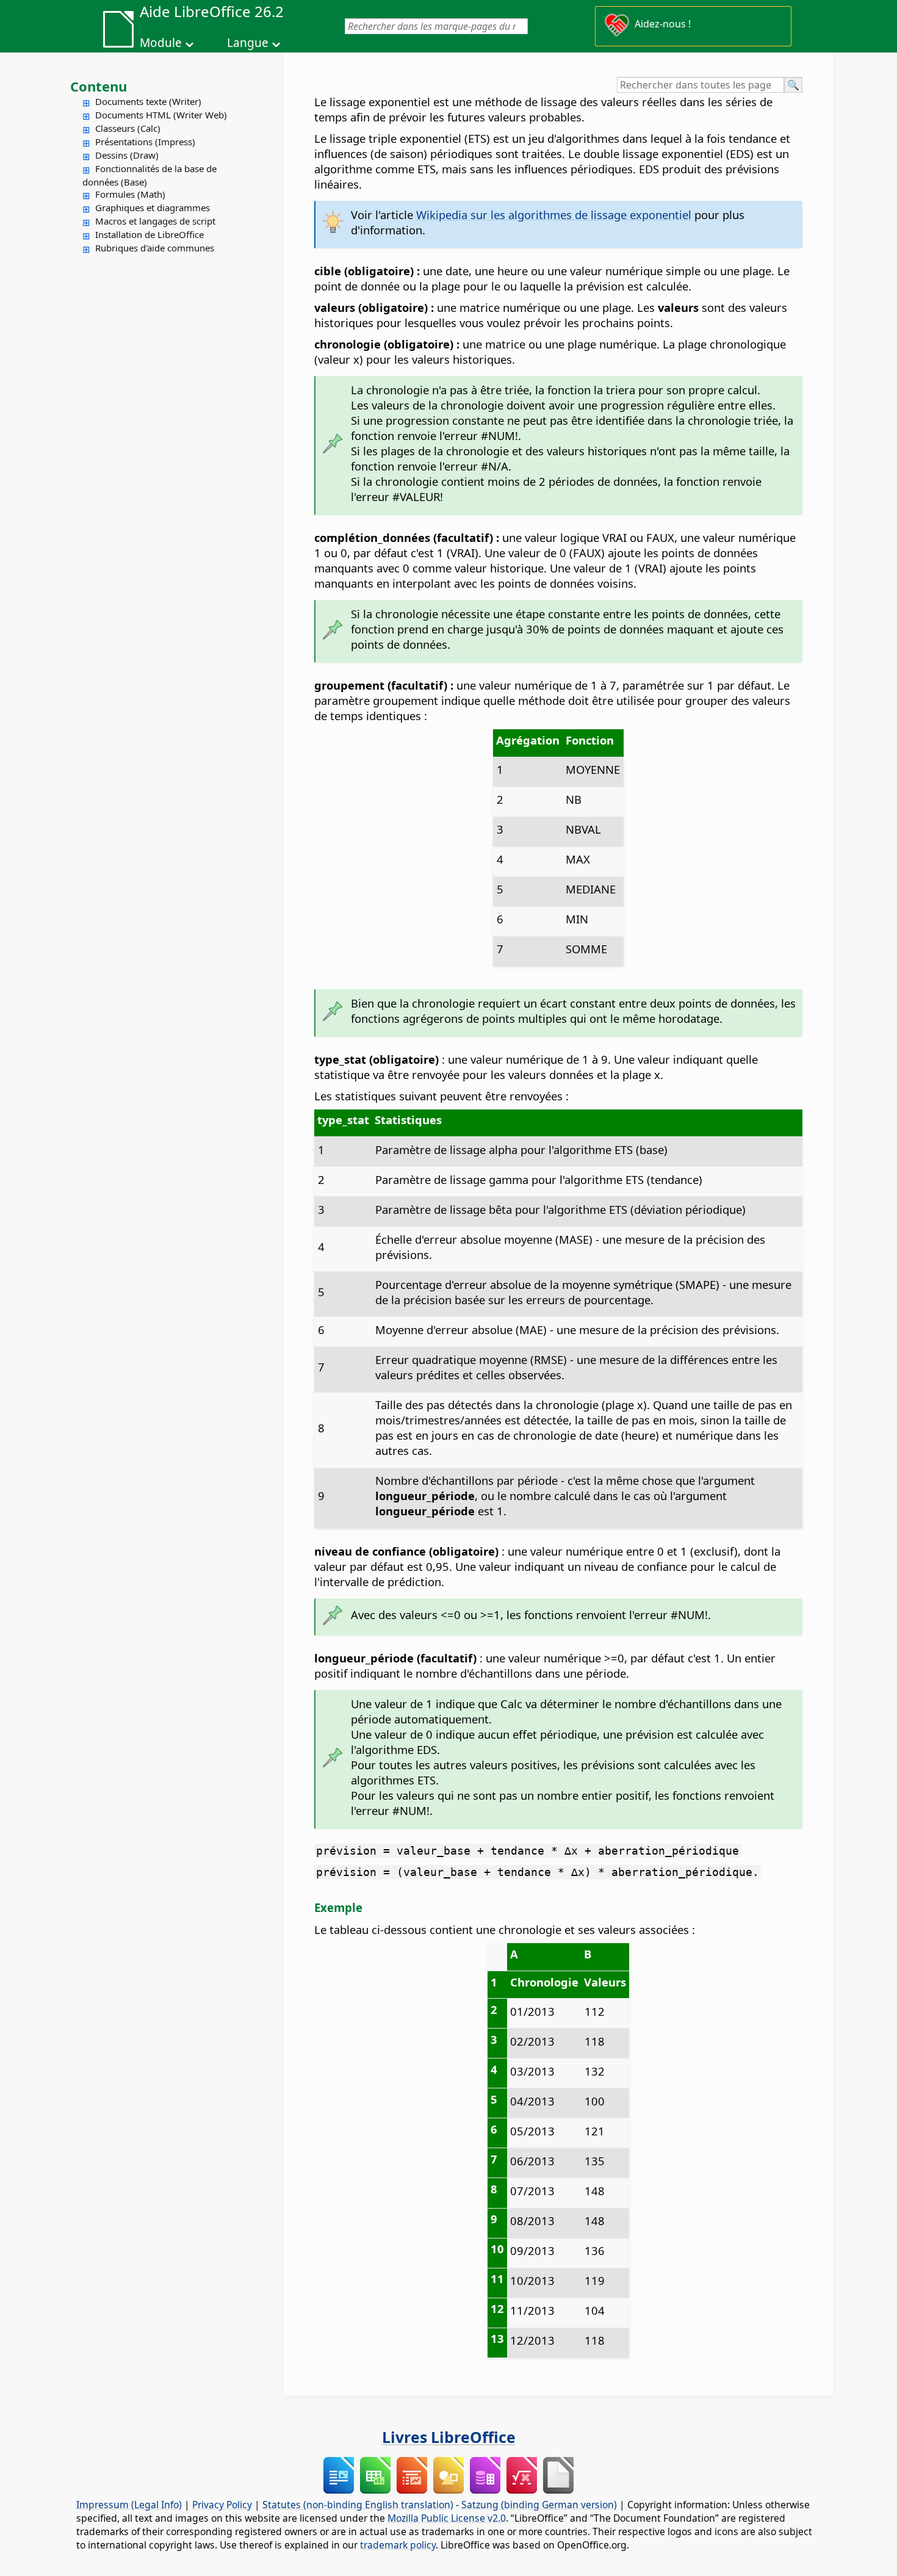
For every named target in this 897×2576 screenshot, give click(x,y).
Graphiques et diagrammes (153, 207)
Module (161, 43)
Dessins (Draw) (127, 155)
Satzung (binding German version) (539, 2505)
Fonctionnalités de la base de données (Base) (149, 175)
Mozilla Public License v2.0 (447, 2518)
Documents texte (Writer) (148, 101)
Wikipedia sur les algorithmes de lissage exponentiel (554, 215)
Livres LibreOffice (449, 2437)
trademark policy (398, 2545)
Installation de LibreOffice (149, 234)
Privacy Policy (222, 2505)
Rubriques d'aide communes (155, 248)
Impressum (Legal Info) (129, 2505)
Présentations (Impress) (145, 142)
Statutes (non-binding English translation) (358, 2505)
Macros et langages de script (155, 221)
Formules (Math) (130, 194)
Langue (248, 43)
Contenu (99, 86)
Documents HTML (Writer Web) (161, 115)
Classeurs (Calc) (128, 128)
